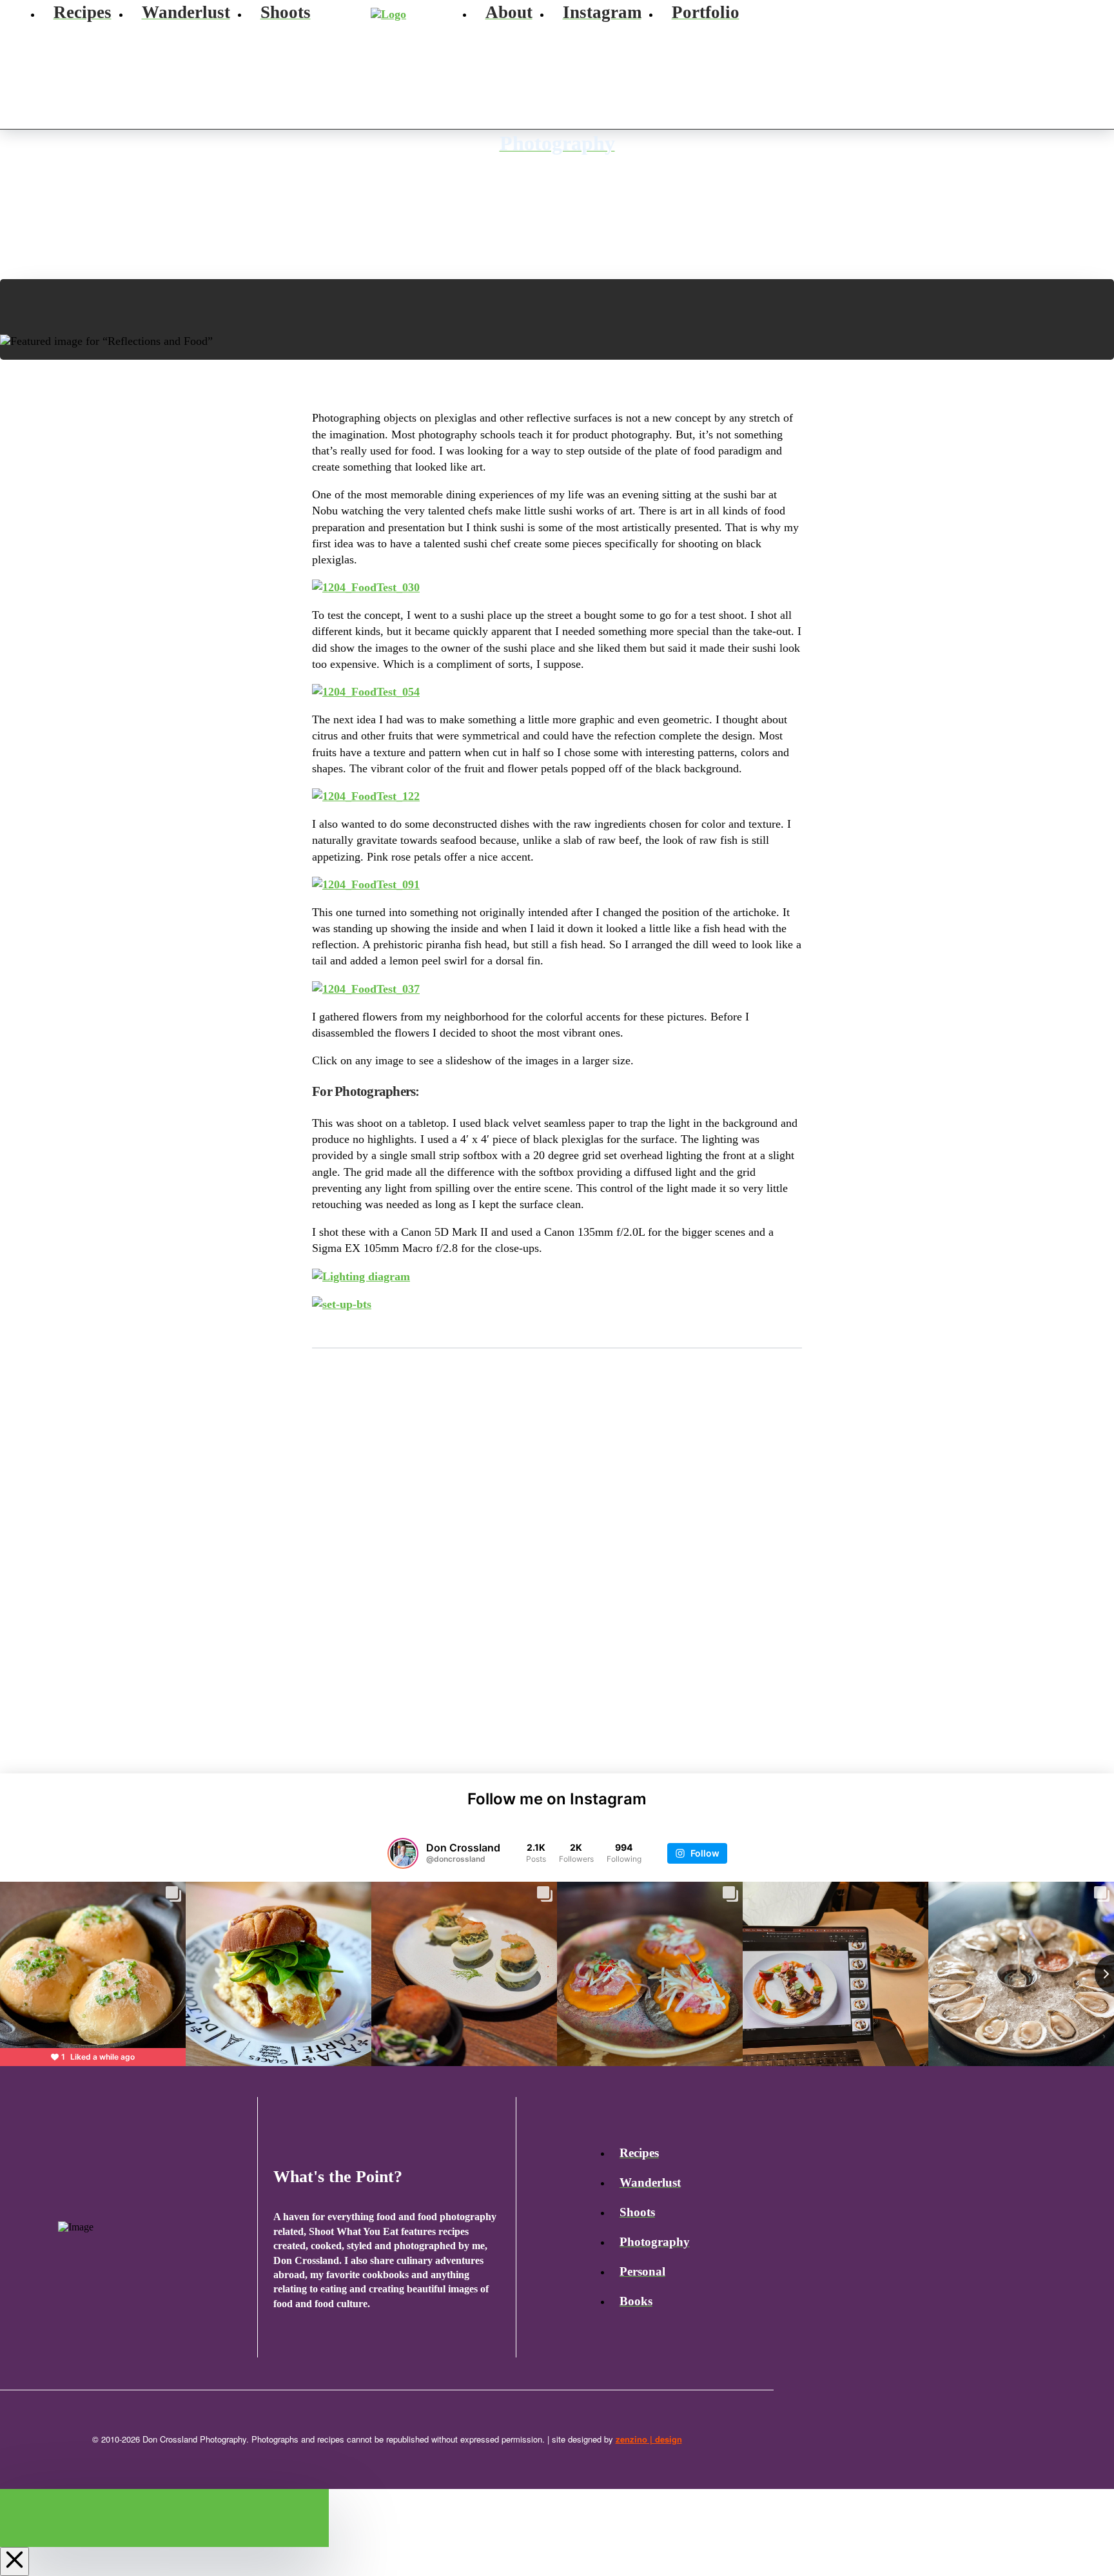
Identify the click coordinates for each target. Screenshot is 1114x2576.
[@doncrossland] (403, 1853)
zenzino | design (649, 2439)
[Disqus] (557, 1545)
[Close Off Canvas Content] (15, 2561)
